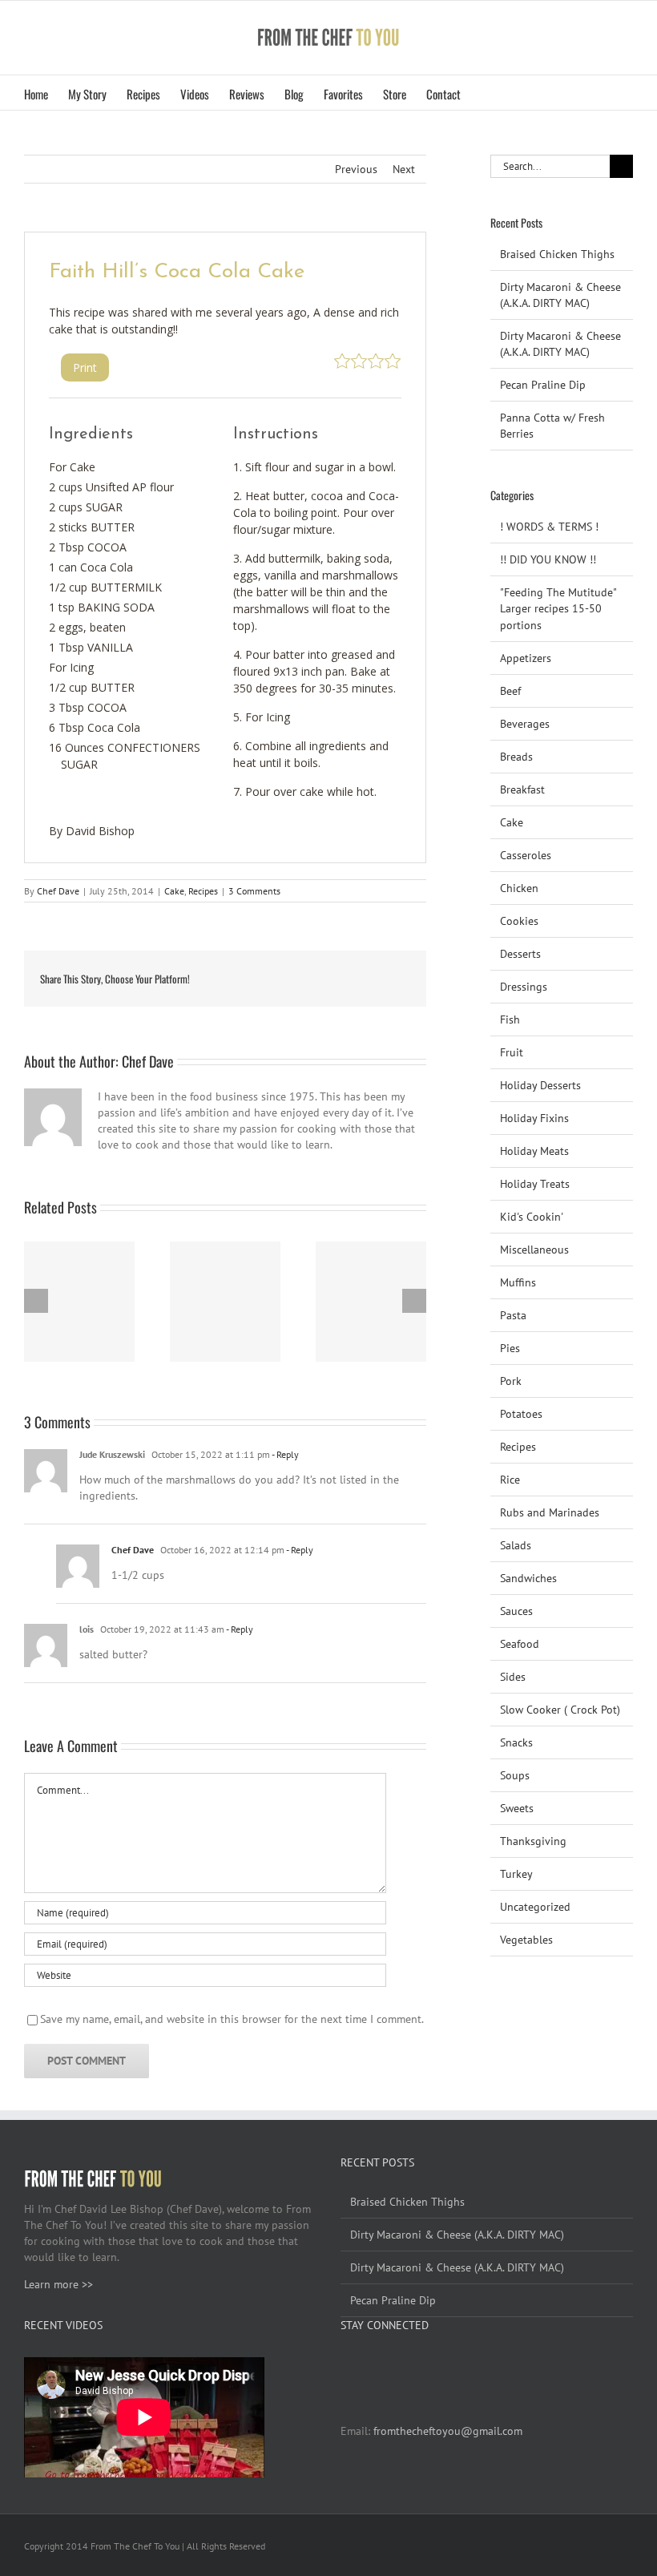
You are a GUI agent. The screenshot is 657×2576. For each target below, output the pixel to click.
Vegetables (526, 1940)
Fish (510, 1019)
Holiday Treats (535, 1184)
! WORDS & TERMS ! (549, 527)
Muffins (518, 1282)
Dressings (524, 987)
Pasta (513, 1315)
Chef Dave (58, 891)
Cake (174, 891)
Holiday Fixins (534, 1118)
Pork (511, 1381)
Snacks (516, 1742)
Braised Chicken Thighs (557, 254)
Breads (516, 757)
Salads (516, 1545)
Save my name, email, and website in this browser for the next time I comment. (232, 2019)
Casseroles (526, 855)
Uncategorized (535, 1907)
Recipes (203, 891)
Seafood (520, 1644)
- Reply (284, 1454)
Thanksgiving (533, 1841)
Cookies (519, 921)
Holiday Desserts (540, 1085)
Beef (510, 691)
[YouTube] (367, 2365)
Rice (510, 1480)
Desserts (520, 954)
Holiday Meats (534, 1151)
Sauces (516, 1611)
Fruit (512, 1052)
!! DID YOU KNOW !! (548, 559)
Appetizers (526, 658)
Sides (513, 1677)
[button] (486, 93)
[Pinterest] (389, 2365)
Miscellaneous (534, 1250)
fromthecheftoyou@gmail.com (448, 2431)
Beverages (525, 724)
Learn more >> (58, 2284)
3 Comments (254, 891)
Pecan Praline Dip (543, 385)
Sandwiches (528, 1578)
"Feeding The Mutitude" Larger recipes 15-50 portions (558, 608)
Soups (515, 1775)
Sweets (517, 1808)
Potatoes (521, 1414)
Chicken (519, 888)
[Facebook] (345, 2365)
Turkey (516, 1874)
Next (404, 169)
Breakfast (522, 789)
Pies (510, 1348)
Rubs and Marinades (550, 1512)
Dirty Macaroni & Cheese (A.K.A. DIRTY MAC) (457, 2235)
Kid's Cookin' (532, 1217)
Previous (356, 169)
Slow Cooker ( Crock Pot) (560, 1710)
